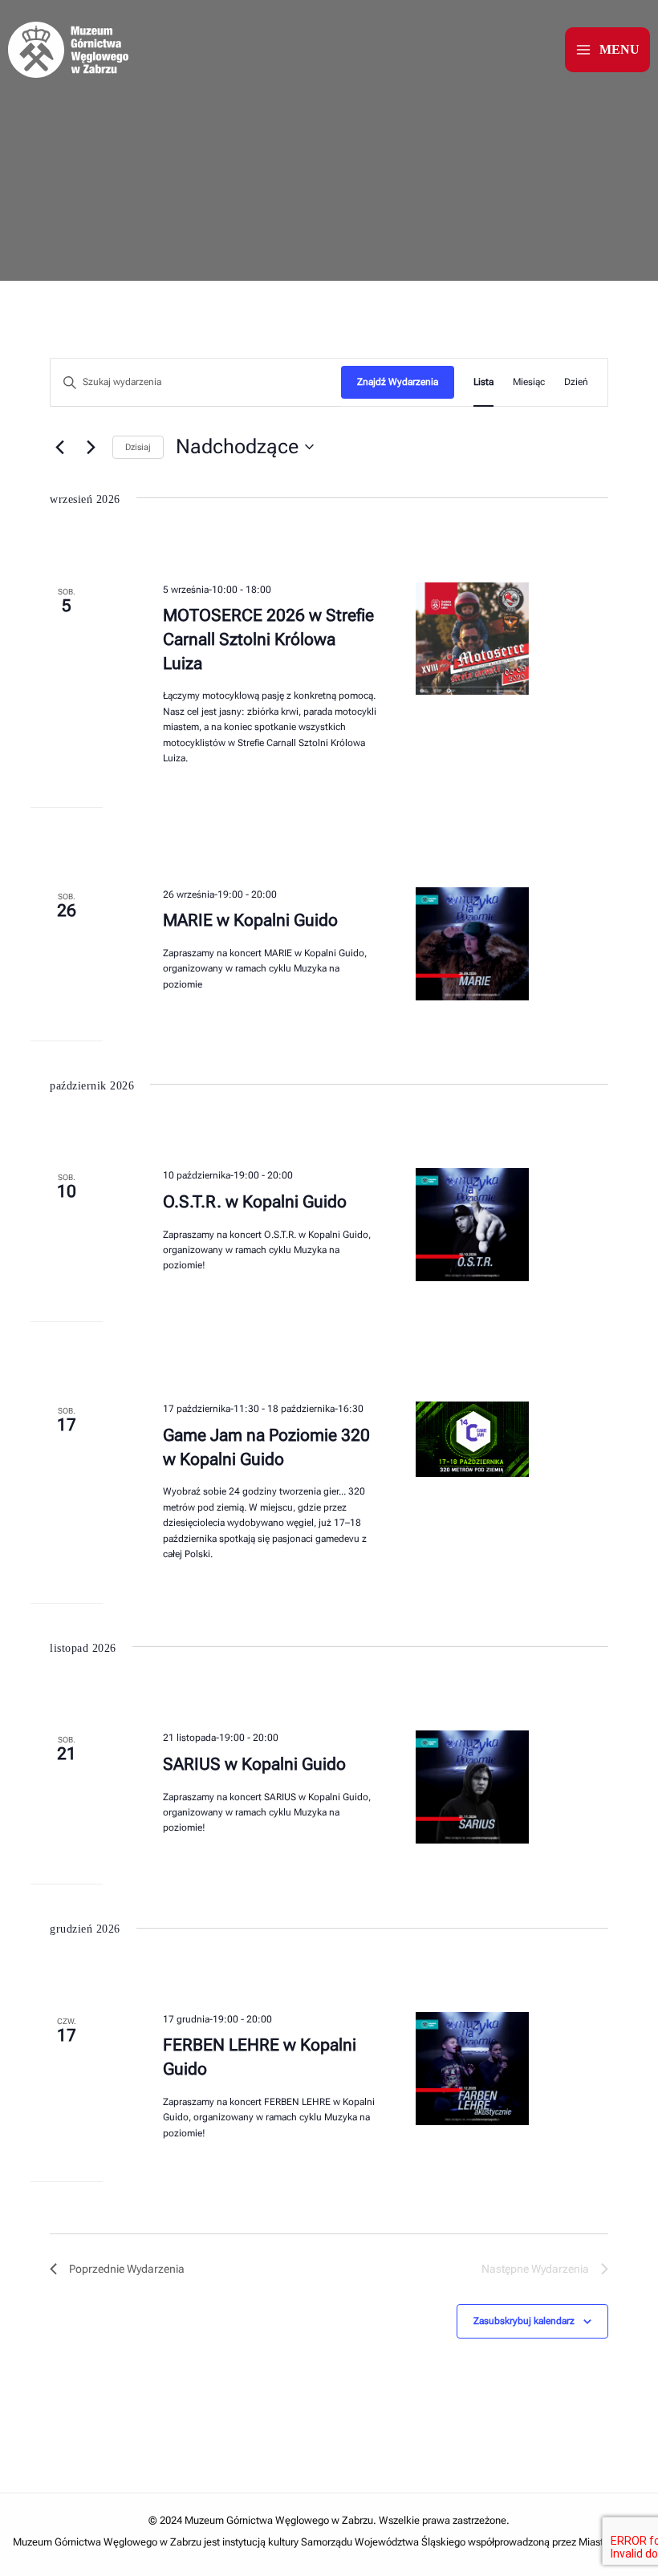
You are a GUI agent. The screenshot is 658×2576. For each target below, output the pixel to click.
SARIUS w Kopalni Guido (254, 1764)
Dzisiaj (138, 447)
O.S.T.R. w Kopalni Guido (255, 1202)
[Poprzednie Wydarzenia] (59, 447)
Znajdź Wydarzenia (398, 382)
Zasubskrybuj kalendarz (524, 2321)
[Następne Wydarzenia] (91, 447)
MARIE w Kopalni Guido (250, 920)
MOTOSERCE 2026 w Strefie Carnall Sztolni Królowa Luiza (268, 639)
